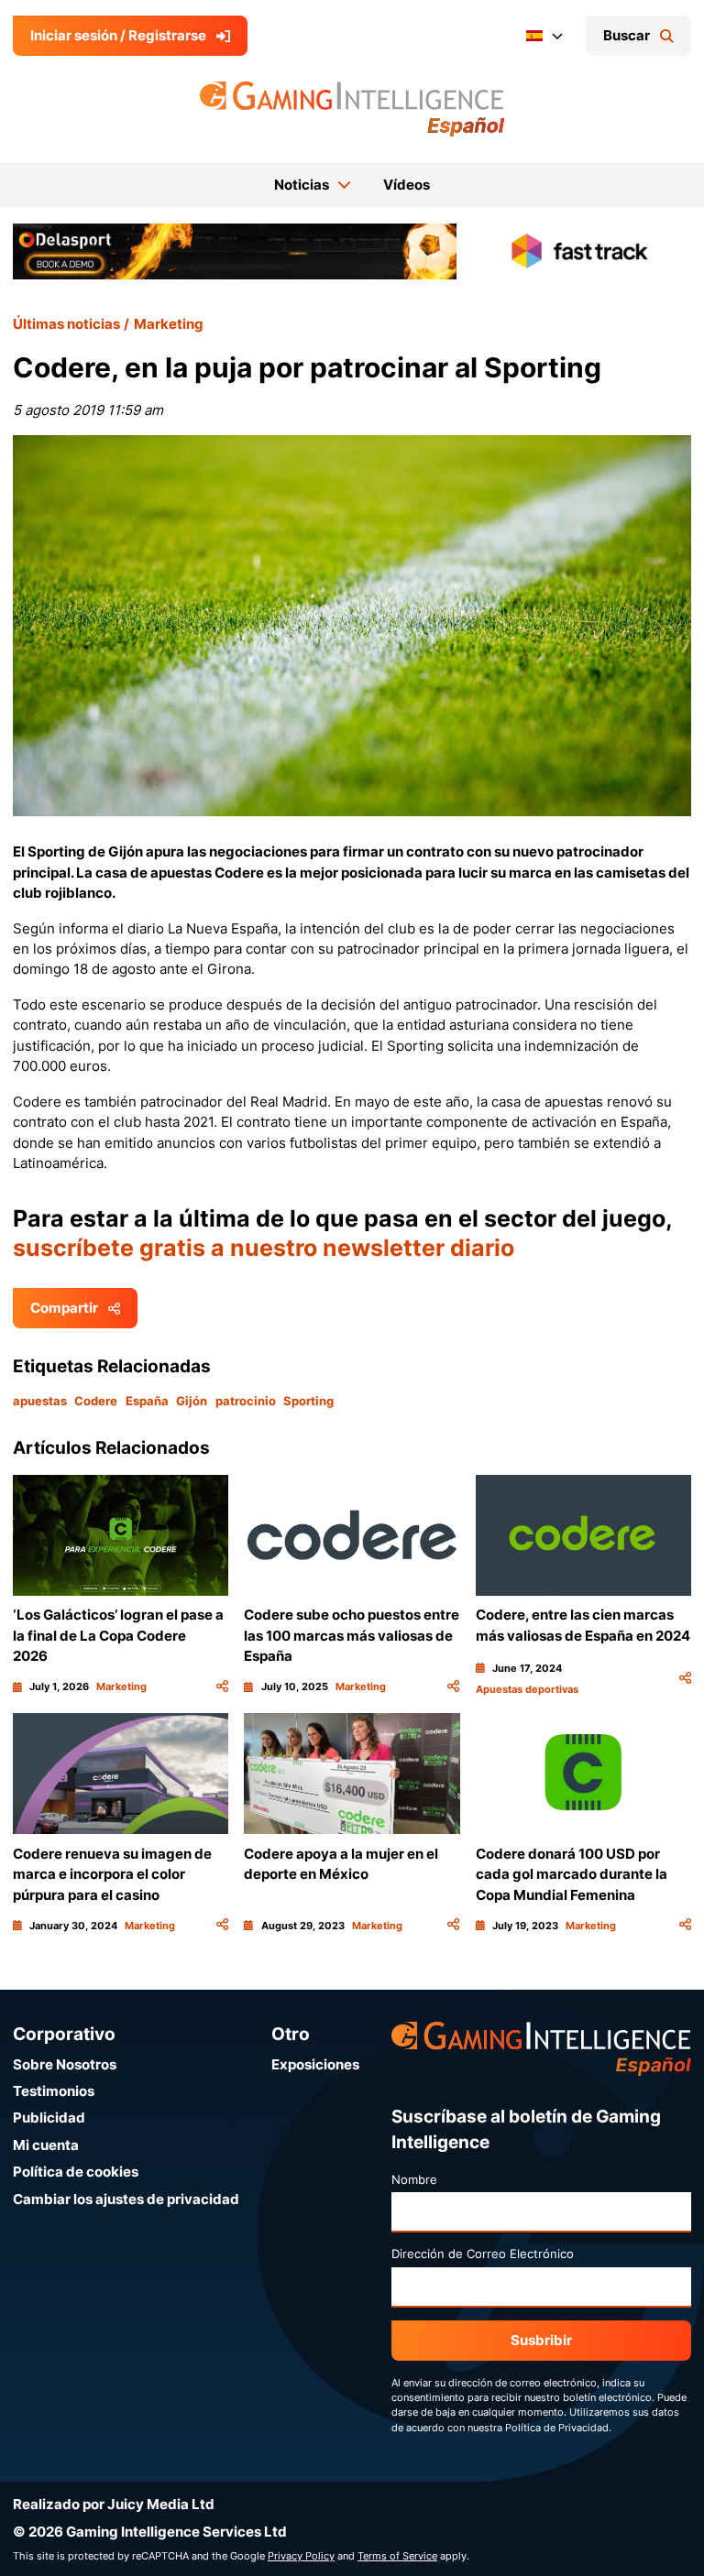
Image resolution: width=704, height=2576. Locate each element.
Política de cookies (76, 2172)
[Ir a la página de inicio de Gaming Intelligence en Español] (352, 109)
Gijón (192, 1401)
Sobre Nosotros (65, 2064)
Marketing (169, 324)
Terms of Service (397, 2556)
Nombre (414, 2179)
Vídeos (407, 185)
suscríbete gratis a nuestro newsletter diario (264, 1248)
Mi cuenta (46, 2145)
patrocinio (246, 1401)
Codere (96, 1401)
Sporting (308, 1401)
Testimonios (54, 2091)
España (147, 1401)
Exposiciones (315, 2064)
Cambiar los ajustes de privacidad (126, 2199)
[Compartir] (222, 1686)
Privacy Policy (301, 2556)
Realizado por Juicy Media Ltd (114, 2504)
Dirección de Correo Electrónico (483, 2254)
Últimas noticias (66, 324)
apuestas (40, 1401)
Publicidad (49, 2118)
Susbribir (541, 2340)
